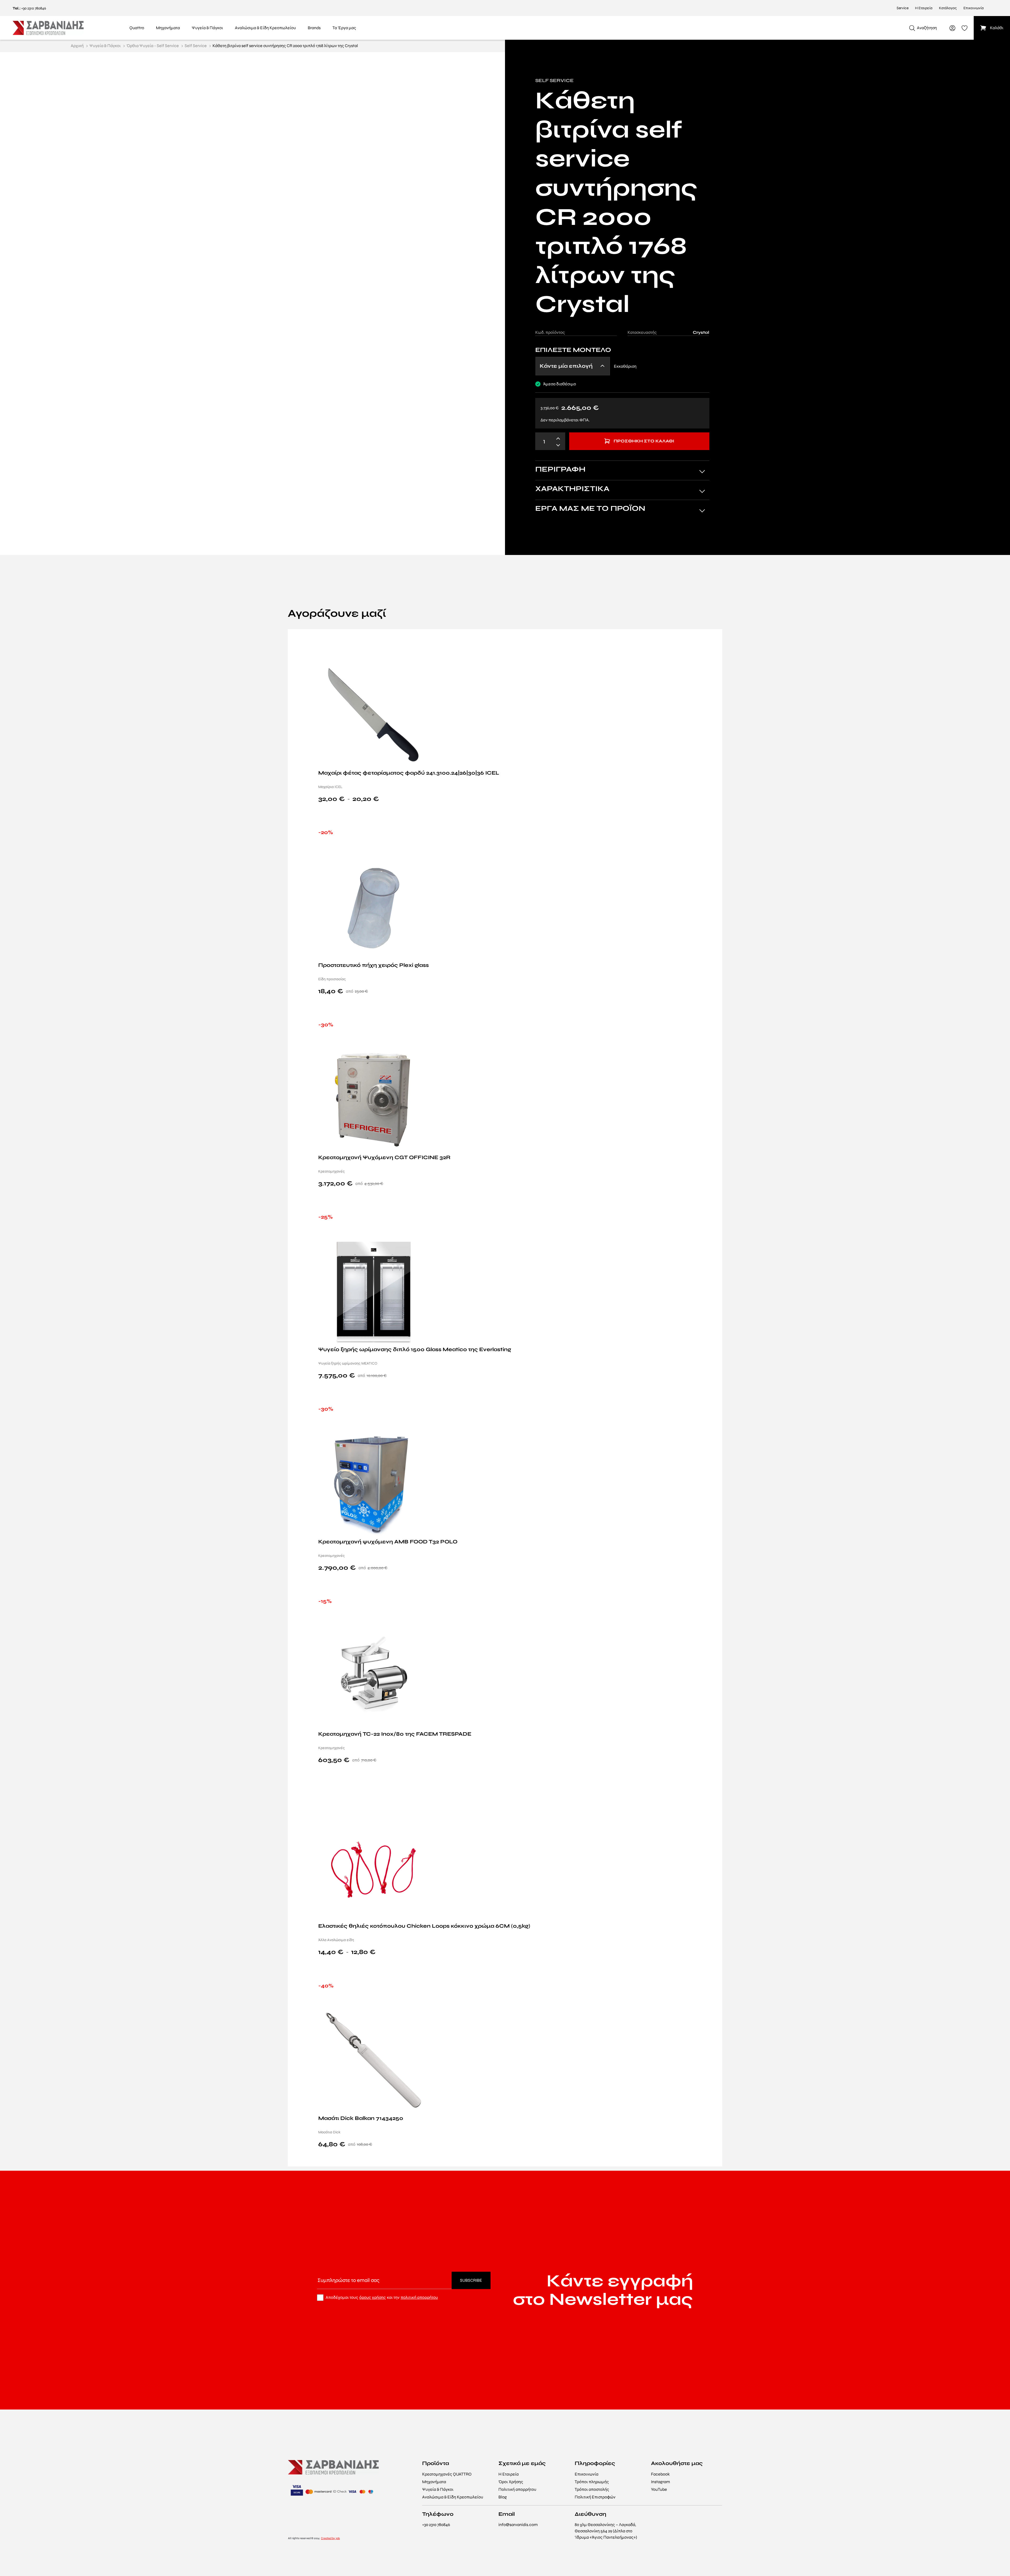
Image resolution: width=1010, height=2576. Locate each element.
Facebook (660, 2474)
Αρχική (77, 46)
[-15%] (373, 1675)
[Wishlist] (712, 641)
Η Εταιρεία (924, 8)
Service (903, 8)
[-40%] (373, 2060)
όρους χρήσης (373, 2297)
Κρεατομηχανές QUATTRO (447, 2474)
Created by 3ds (330, 2538)
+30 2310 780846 (34, 8)
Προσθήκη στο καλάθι (644, 441)
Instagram (660, 2482)
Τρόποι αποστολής (592, 2489)
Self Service (196, 46)
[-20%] (373, 906)
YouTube (659, 2489)
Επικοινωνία (974, 8)
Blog (503, 2497)
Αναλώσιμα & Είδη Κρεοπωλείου (453, 2497)
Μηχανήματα (434, 2482)
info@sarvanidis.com (518, 2525)
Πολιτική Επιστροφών (595, 2497)
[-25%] (373, 1291)
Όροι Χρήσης (511, 2482)
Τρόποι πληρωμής (592, 2482)
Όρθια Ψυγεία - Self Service (153, 46)
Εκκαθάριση (625, 366)
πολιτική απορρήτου (419, 2297)
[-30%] (373, 1099)
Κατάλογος (948, 8)
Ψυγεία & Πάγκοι (105, 46)
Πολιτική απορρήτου (517, 2489)
